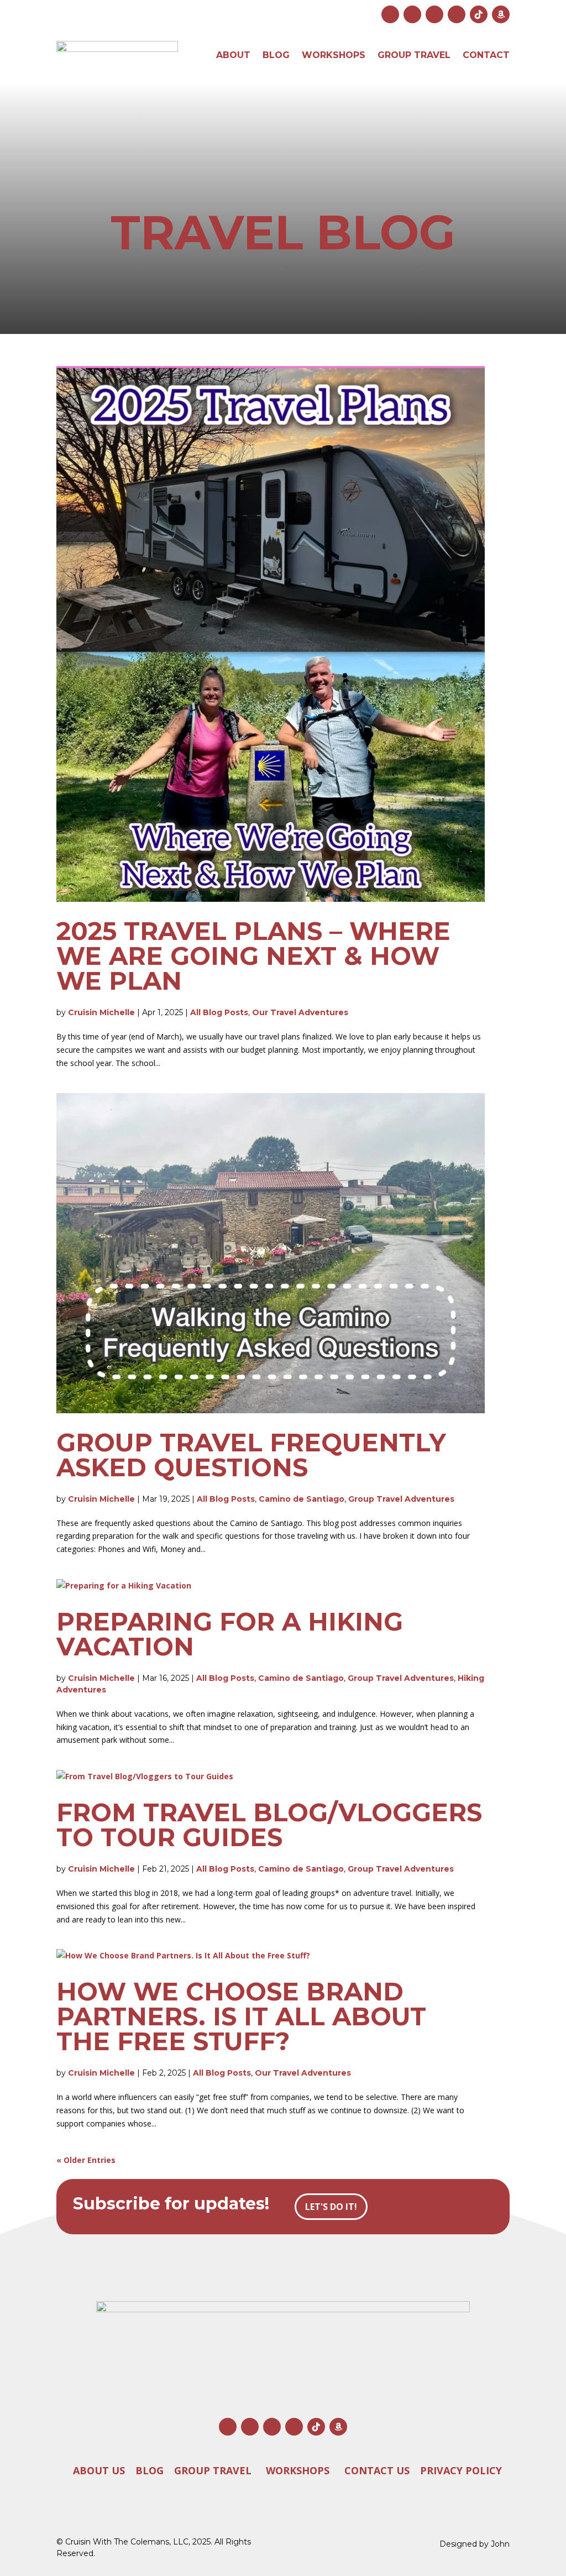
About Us (99, 2470)
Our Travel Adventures (300, 1012)
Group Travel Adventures (401, 1499)
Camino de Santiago (302, 1499)
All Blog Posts (219, 1012)
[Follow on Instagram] (390, 14)
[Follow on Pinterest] (457, 14)
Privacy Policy (461, 2470)
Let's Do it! (331, 2207)
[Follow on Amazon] (501, 14)
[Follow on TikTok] (479, 14)
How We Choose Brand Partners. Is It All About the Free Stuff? (241, 2016)
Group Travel (414, 55)
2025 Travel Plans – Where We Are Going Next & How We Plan (253, 956)
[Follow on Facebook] (412, 14)
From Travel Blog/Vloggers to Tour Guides (269, 1825)
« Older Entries (86, 2160)
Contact (486, 55)
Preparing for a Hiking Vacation (230, 1634)
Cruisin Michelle (101, 1012)
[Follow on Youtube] (434, 14)
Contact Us (377, 2470)
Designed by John (475, 2544)
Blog (276, 55)
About (233, 55)
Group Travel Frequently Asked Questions (251, 1455)
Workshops (334, 55)
